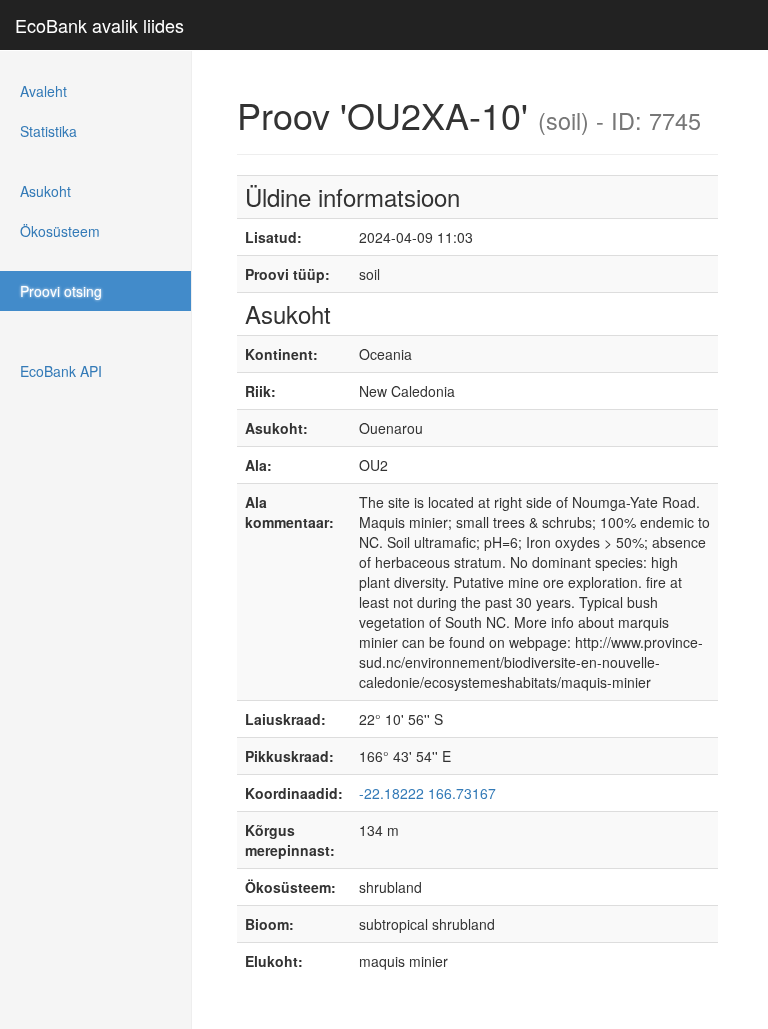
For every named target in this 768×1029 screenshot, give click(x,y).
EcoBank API (61, 371)
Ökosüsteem (60, 231)
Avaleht (43, 91)
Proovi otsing (61, 291)
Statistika (48, 131)
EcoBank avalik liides (99, 25)
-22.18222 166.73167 (427, 793)
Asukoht (45, 191)
